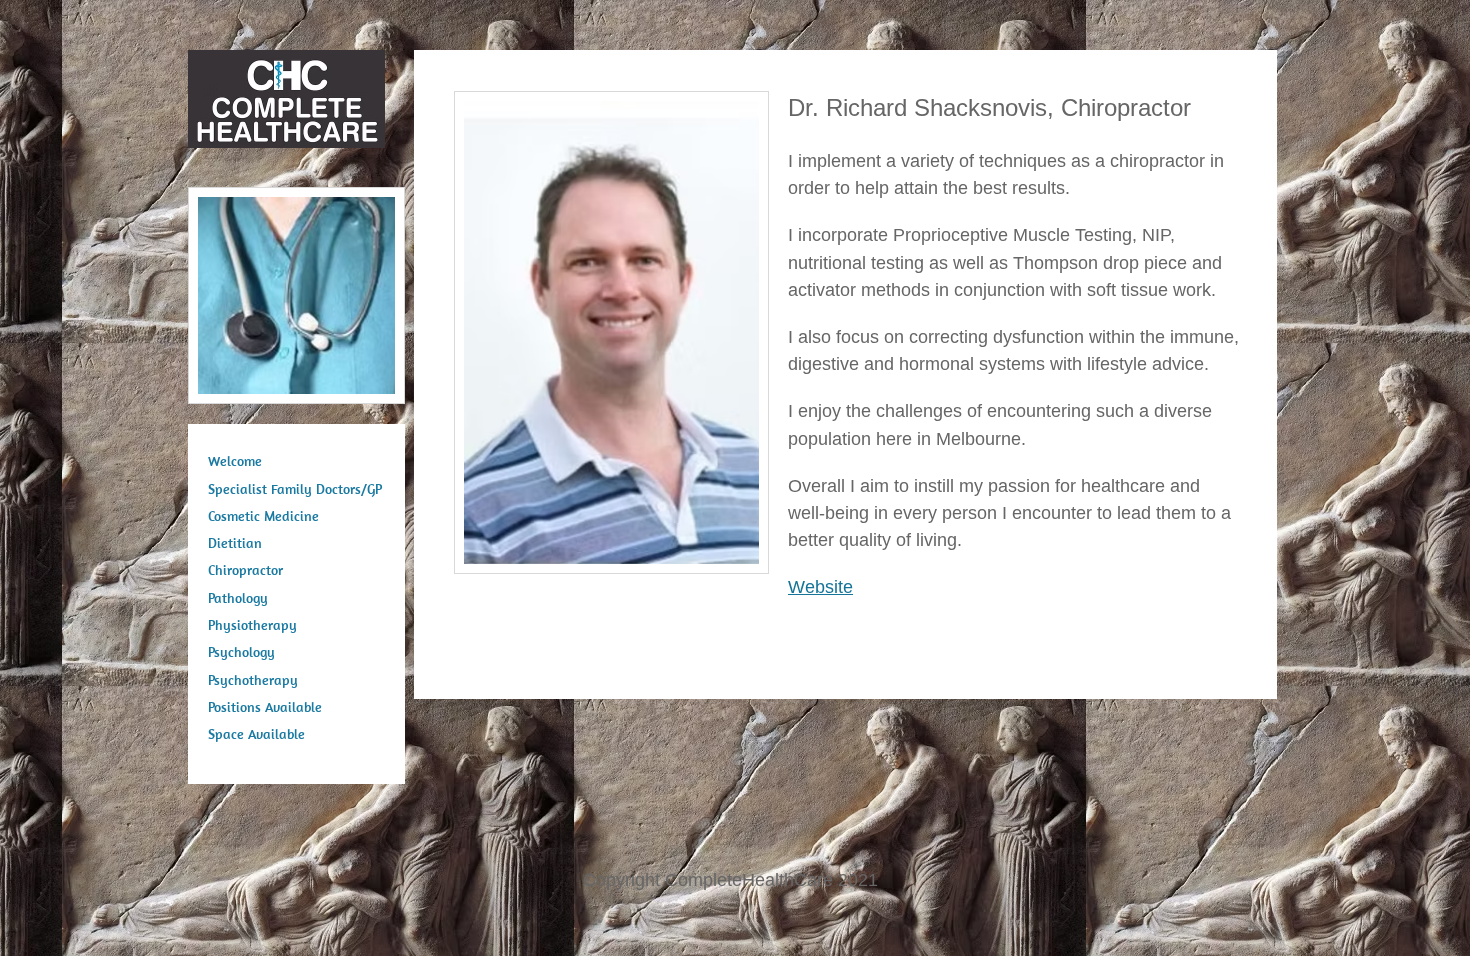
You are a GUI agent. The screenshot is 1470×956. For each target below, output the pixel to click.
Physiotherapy (252, 625)
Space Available (256, 734)
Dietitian (235, 543)
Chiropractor (245, 570)
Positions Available (265, 707)
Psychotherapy (253, 680)
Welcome (235, 461)
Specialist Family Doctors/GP (295, 489)
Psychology (241, 652)
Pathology (238, 598)
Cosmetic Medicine (263, 516)
